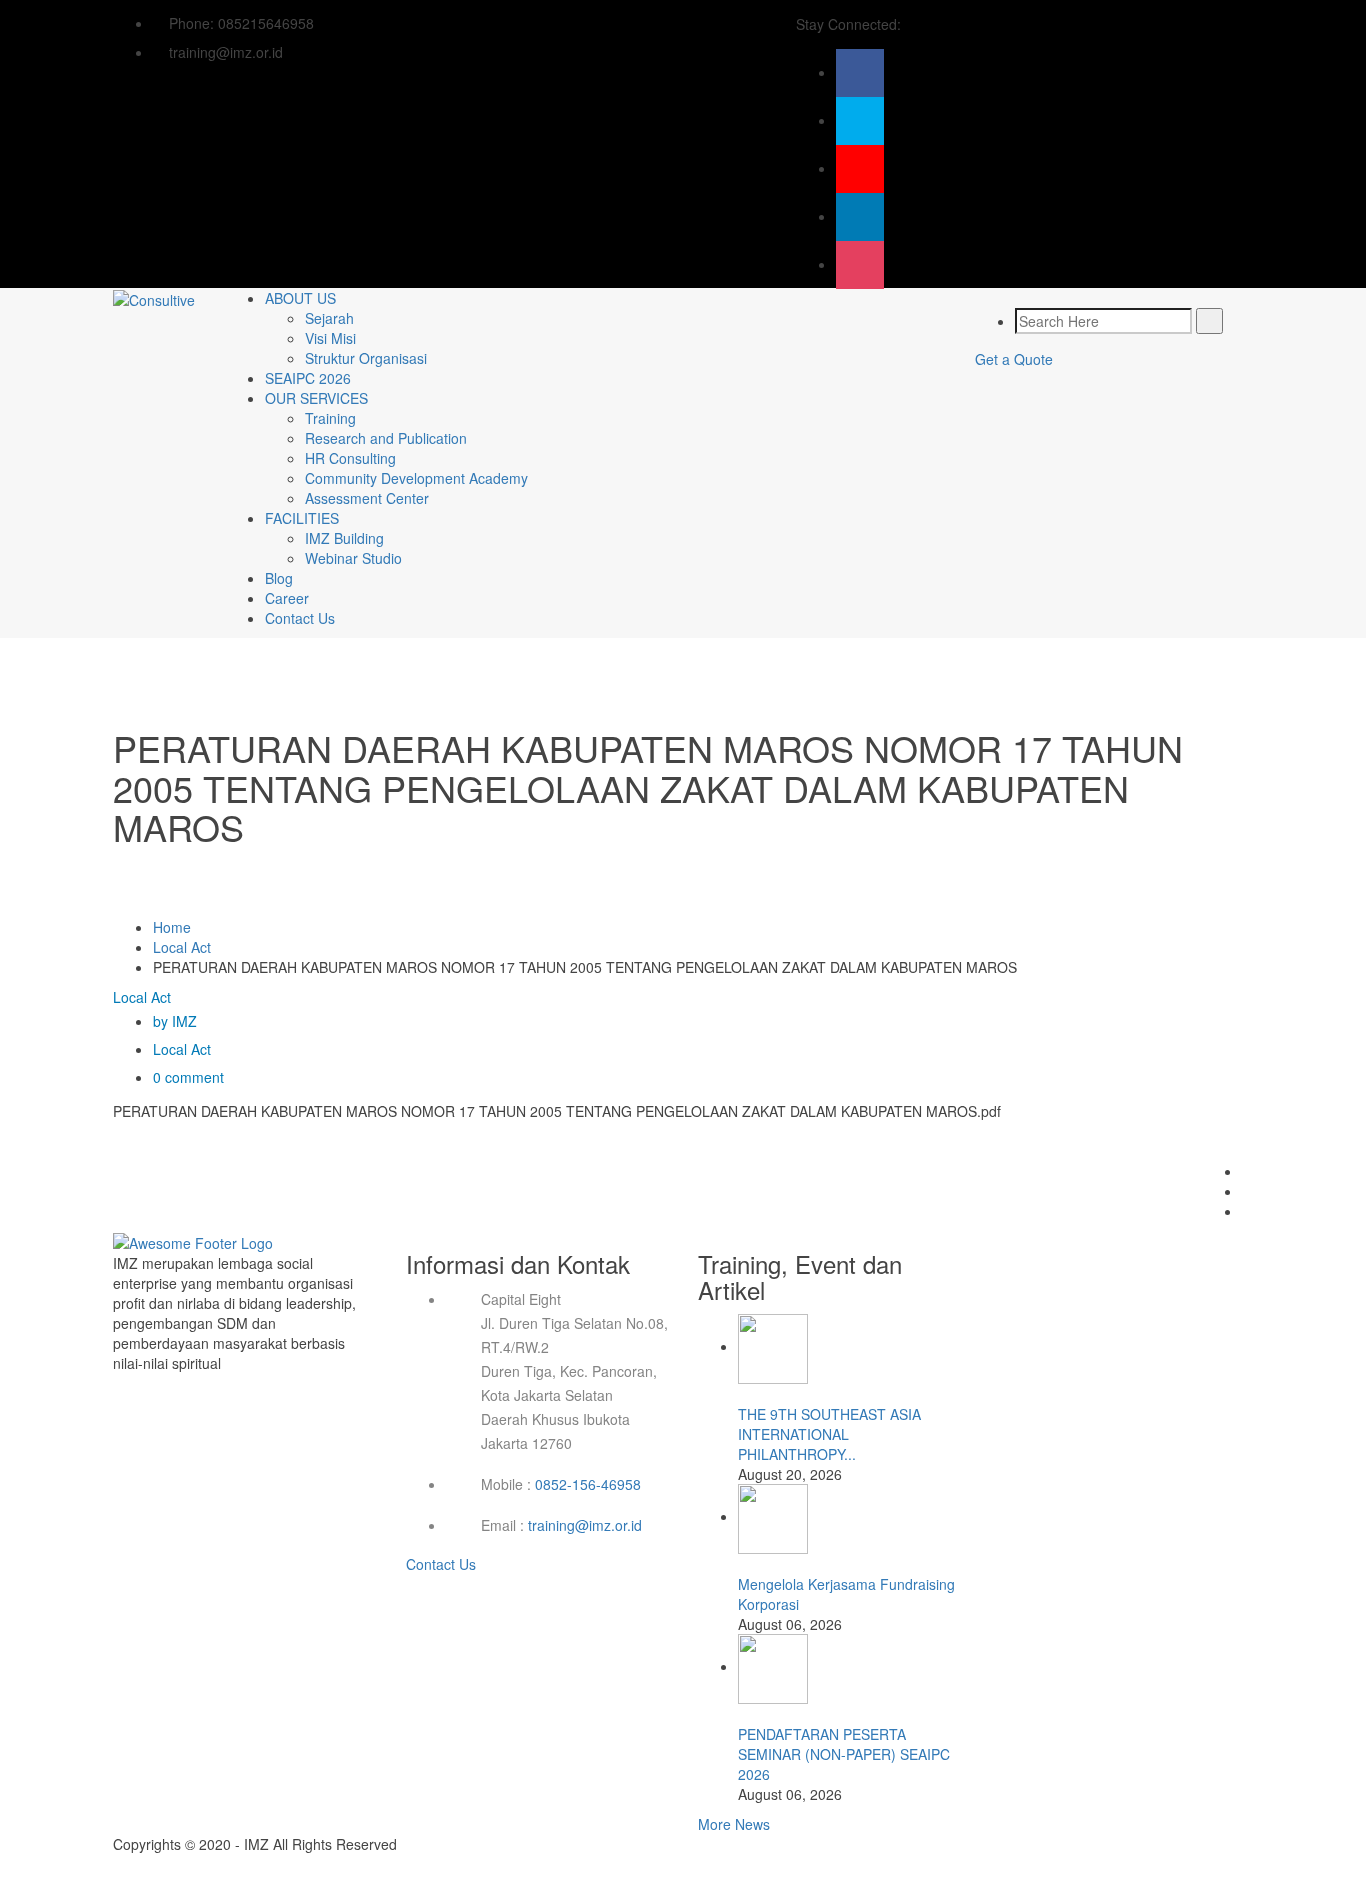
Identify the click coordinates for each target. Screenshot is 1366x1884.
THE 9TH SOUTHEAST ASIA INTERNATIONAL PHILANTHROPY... (829, 1434)
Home (172, 927)
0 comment (188, 1077)
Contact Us (300, 618)
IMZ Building (344, 538)
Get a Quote (1014, 359)
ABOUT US (300, 298)
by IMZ (175, 1021)
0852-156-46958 (588, 1484)
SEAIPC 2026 (308, 378)
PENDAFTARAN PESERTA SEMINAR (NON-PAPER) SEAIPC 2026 (844, 1754)
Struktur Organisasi (366, 358)
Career (287, 598)
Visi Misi (330, 338)
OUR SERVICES (316, 398)
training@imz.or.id (585, 1525)
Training (330, 418)
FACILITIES (302, 518)
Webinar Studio (353, 558)
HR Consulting (350, 458)
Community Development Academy (416, 478)
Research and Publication (386, 438)
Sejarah (329, 318)
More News (734, 1824)
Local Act (182, 947)
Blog (279, 578)
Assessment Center (367, 498)
